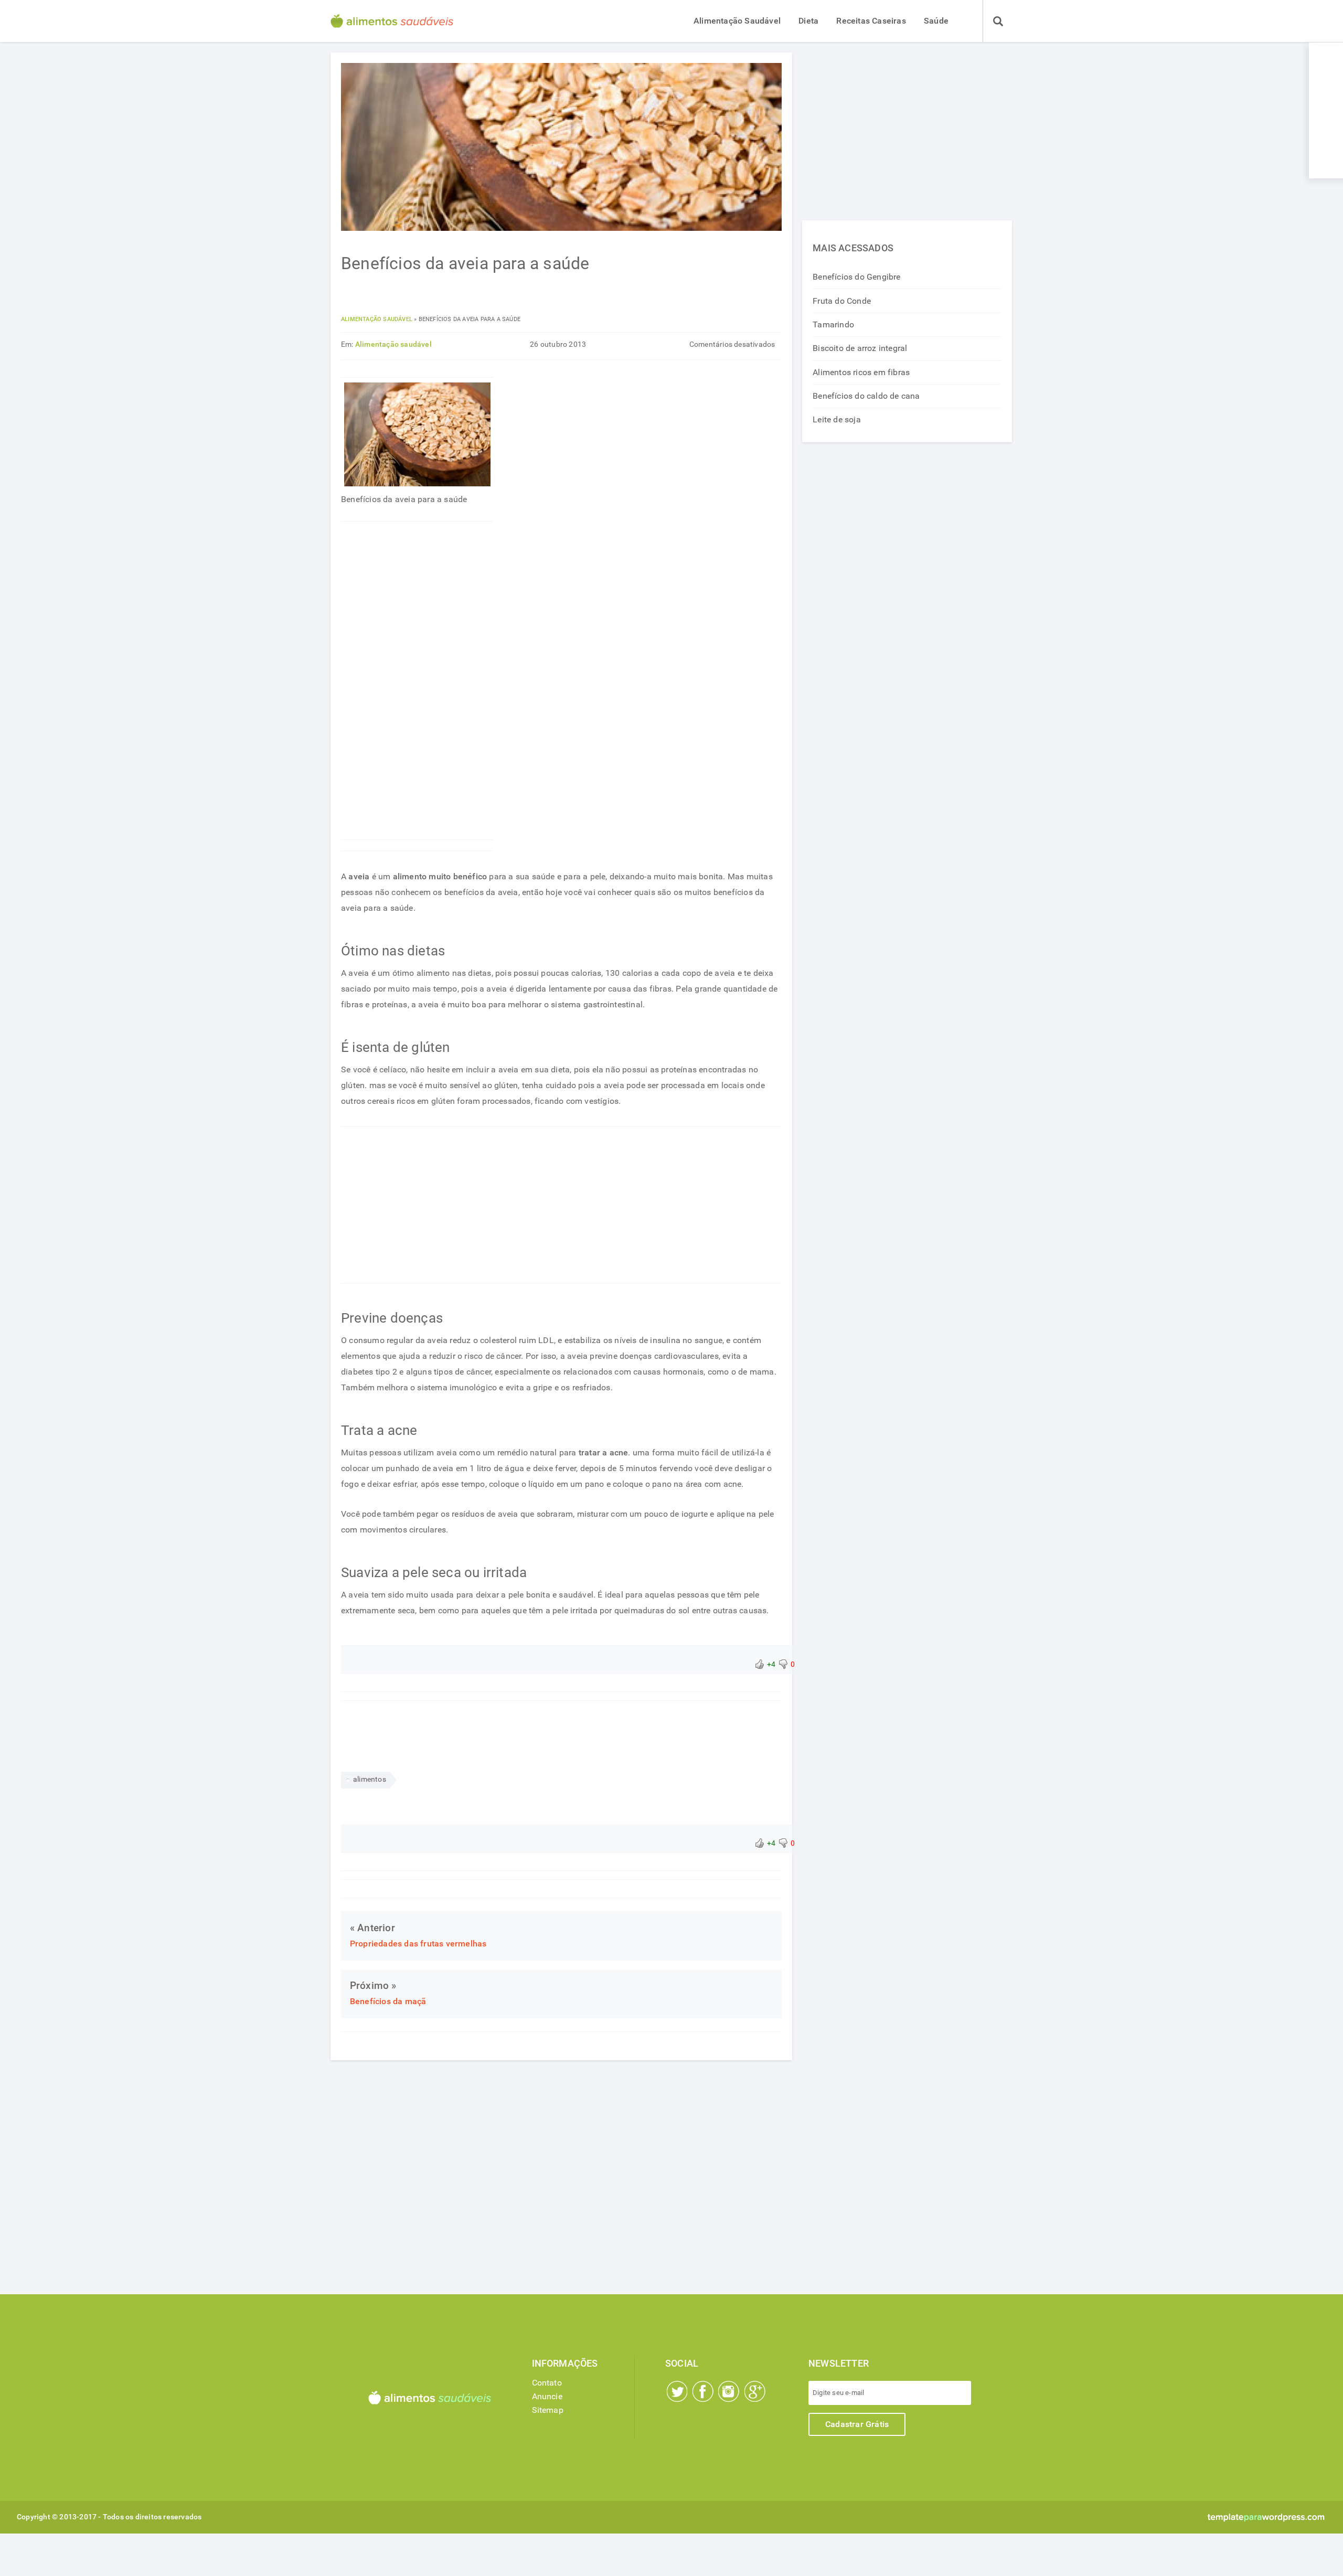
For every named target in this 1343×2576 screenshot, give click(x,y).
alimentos (370, 1779)
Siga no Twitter (677, 2391)
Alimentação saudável (377, 319)
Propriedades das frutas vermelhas (418, 1944)
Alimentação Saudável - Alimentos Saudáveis (392, 21)
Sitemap (548, 2410)
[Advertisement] (417, 680)
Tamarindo (833, 324)
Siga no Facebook (703, 2391)
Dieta (808, 21)
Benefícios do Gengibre (856, 277)
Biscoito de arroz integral (860, 348)
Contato (547, 2383)
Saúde (936, 21)
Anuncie (547, 2396)
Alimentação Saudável (737, 21)
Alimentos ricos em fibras (861, 372)
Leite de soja (837, 419)
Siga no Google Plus (755, 2391)
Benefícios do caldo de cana (866, 396)
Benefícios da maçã (388, 2001)
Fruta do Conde (842, 301)
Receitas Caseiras (871, 21)
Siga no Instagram (729, 2391)
